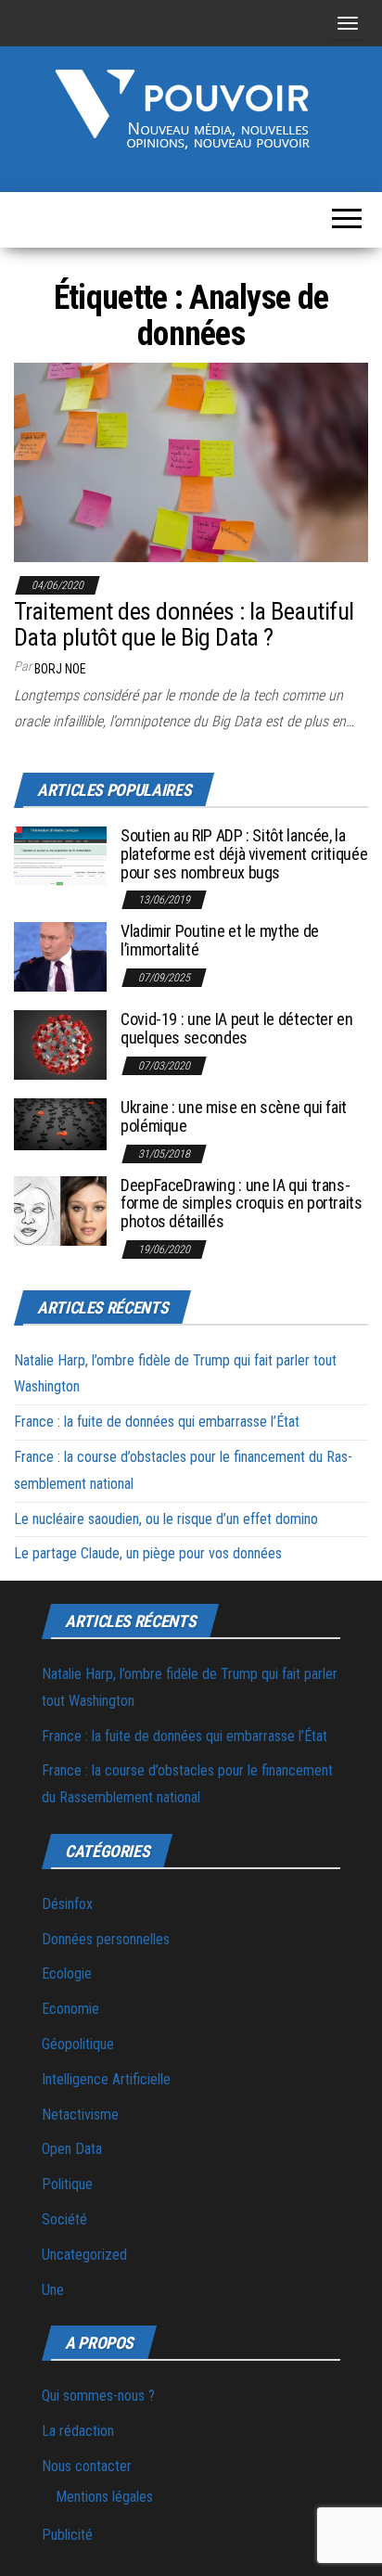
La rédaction (78, 2431)
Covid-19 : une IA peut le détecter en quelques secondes (237, 1028)
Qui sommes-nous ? (98, 2396)
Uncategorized (84, 2255)
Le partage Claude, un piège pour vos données (148, 1553)
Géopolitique (78, 2044)
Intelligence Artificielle (106, 2079)
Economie (70, 2009)
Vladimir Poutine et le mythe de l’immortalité (220, 940)
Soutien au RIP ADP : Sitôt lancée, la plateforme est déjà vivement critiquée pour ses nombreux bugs (244, 854)
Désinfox (67, 1904)
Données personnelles (106, 1939)
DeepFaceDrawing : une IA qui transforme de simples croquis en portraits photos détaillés (242, 1204)
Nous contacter (87, 2466)
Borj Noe (60, 669)
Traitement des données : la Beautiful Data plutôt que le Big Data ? (184, 625)
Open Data (72, 2149)
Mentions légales (104, 2497)
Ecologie (67, 1974)
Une (53, 2290)
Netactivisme (80, 2115)
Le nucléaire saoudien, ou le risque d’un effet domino (166, 1519)
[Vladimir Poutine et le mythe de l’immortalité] (60, 956)
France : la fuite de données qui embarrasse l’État (157, 1422)
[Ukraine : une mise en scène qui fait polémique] (60, 1124)
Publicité (67, 2535)
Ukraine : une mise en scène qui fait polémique (234, 1116)
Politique (67, 2184)
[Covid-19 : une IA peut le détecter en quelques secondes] (60, 1044)
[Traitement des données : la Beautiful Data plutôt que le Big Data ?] (191, 461)
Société (64, 2219)
